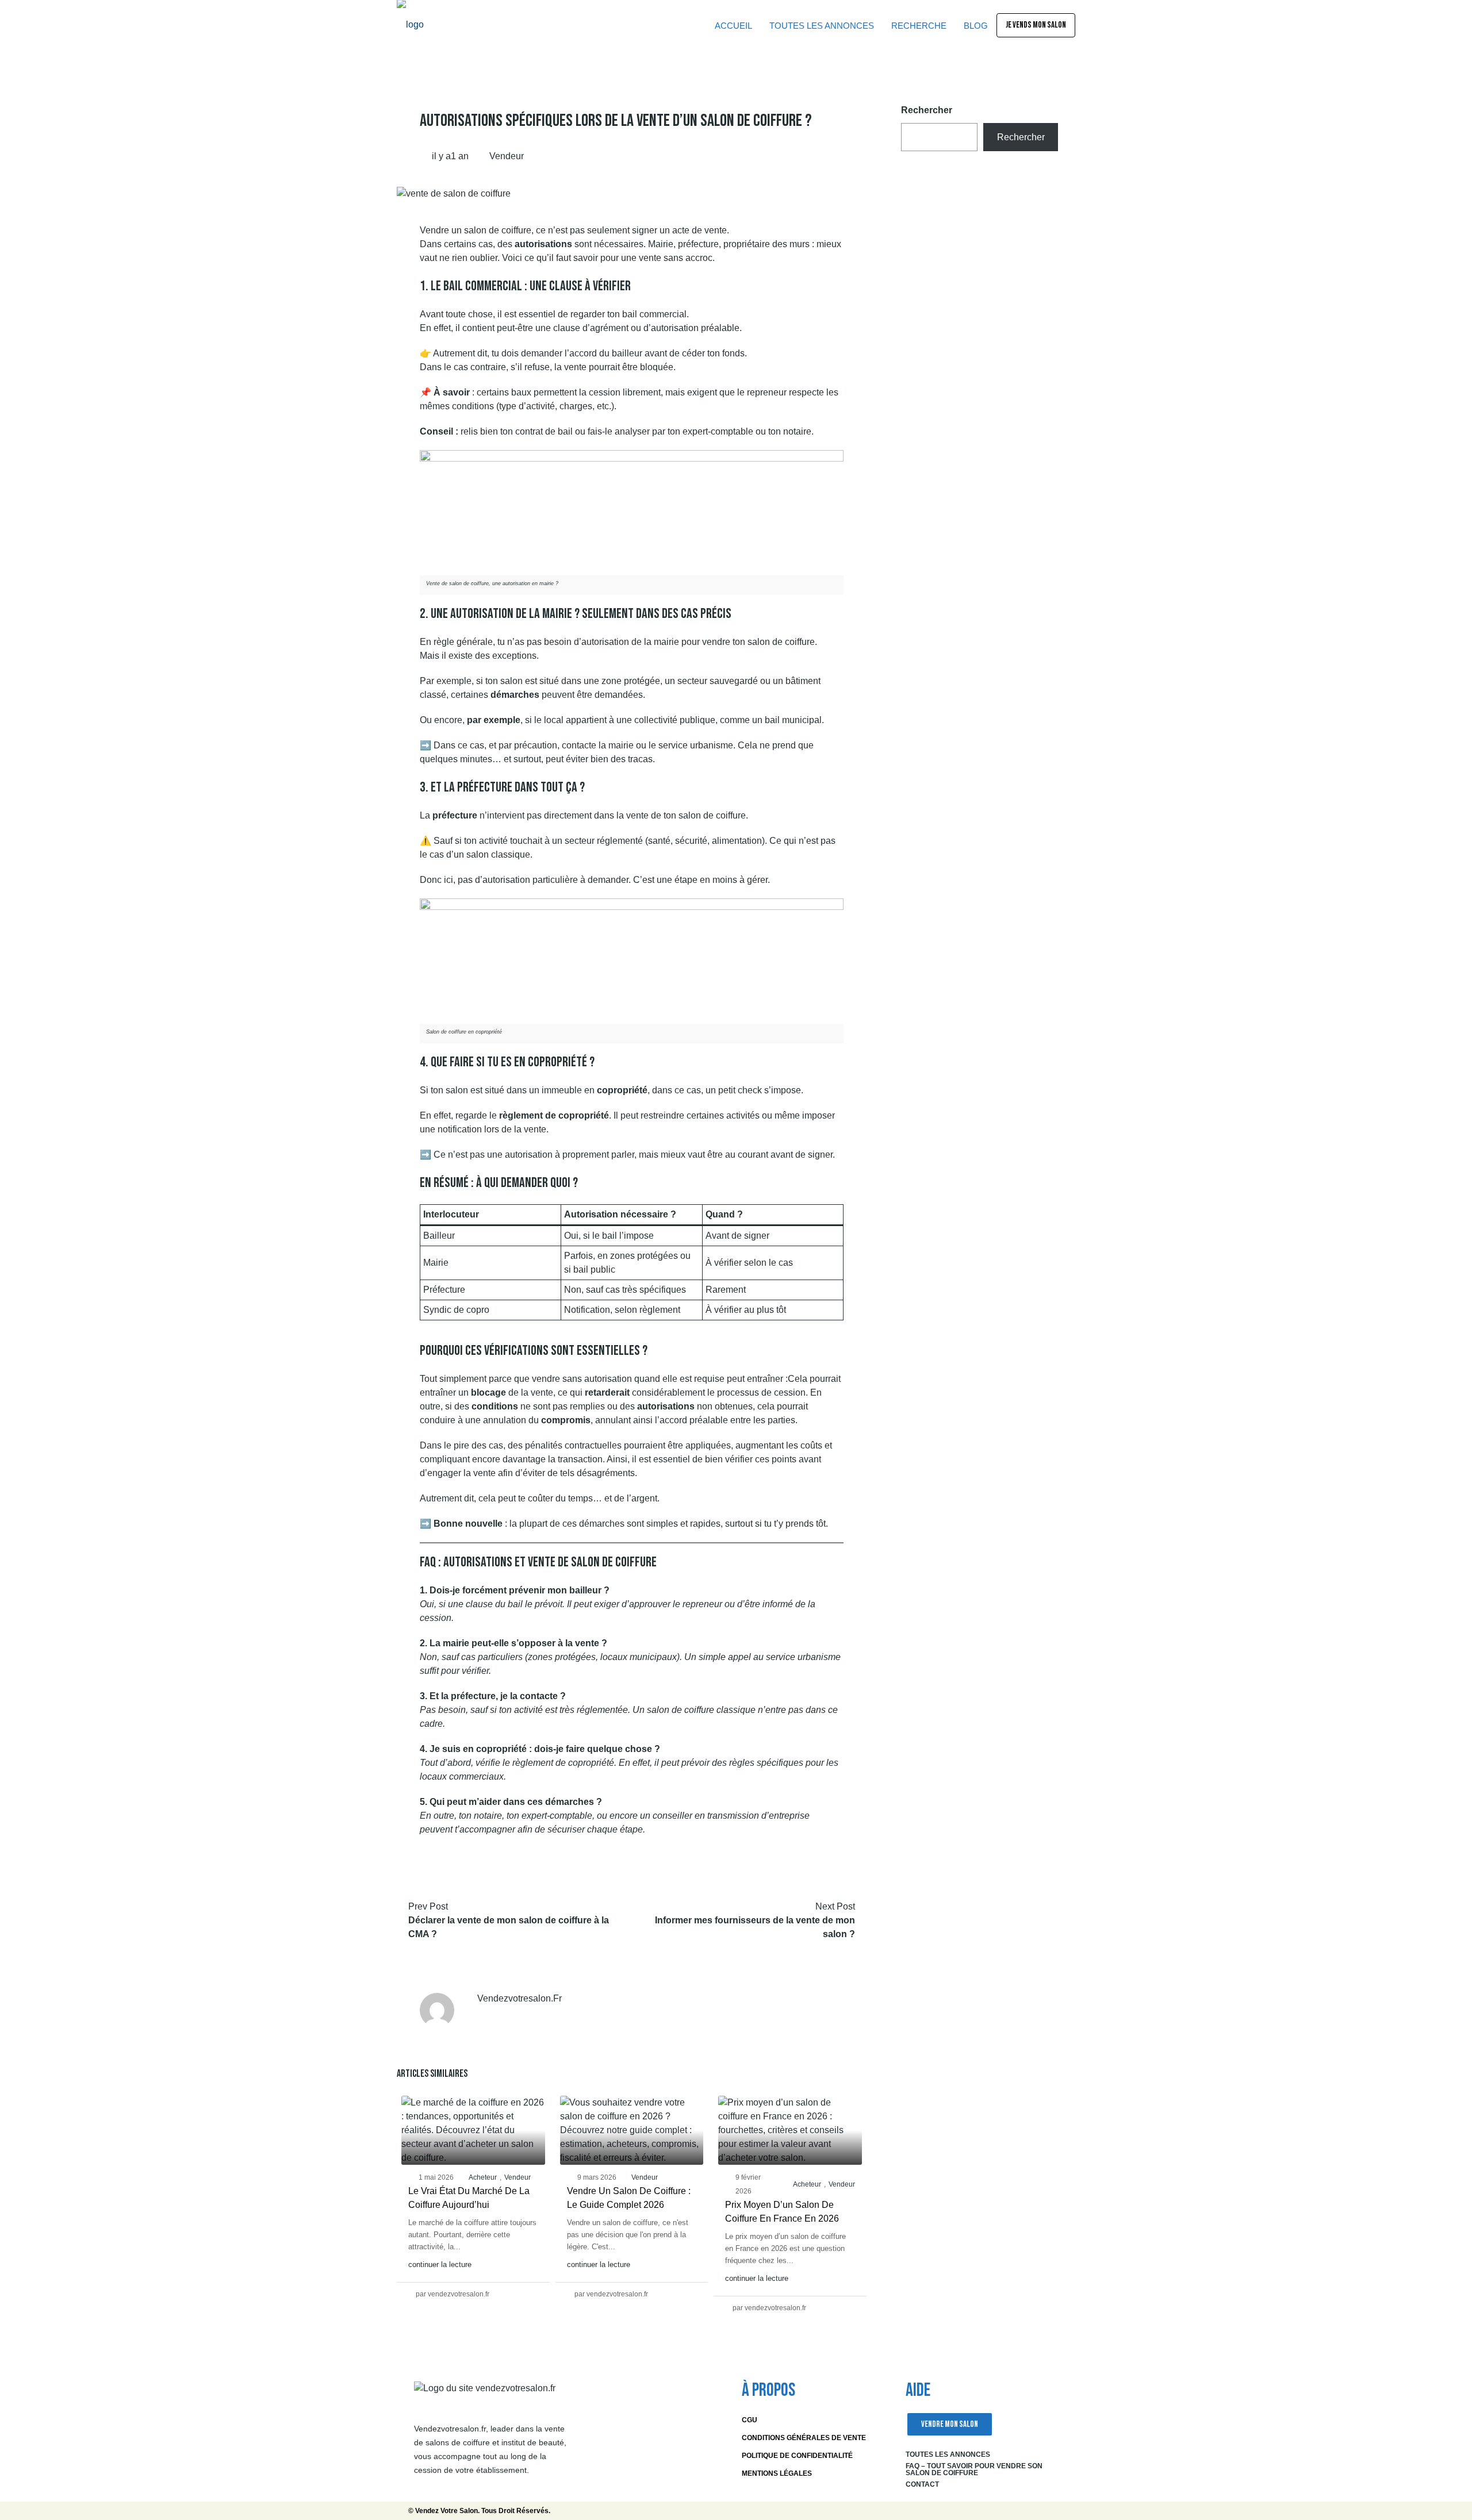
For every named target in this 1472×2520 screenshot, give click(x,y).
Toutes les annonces (948, 2454)
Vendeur (507, 156)
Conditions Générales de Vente (804, 2438)
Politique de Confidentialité (797, 2456)
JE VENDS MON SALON (1036, 25)
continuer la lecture (440, 2264)
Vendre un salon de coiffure (476, 230)
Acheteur (483, 2177)
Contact (922, 2484)
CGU (750, 2420)
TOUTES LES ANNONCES (822, 26)
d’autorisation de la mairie (626, 642)
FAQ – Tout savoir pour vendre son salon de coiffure (974, 2469)
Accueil (733, 26)
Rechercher (927, 110)
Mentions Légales (777, 2473)
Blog (976, 26)
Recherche (919, 26)
